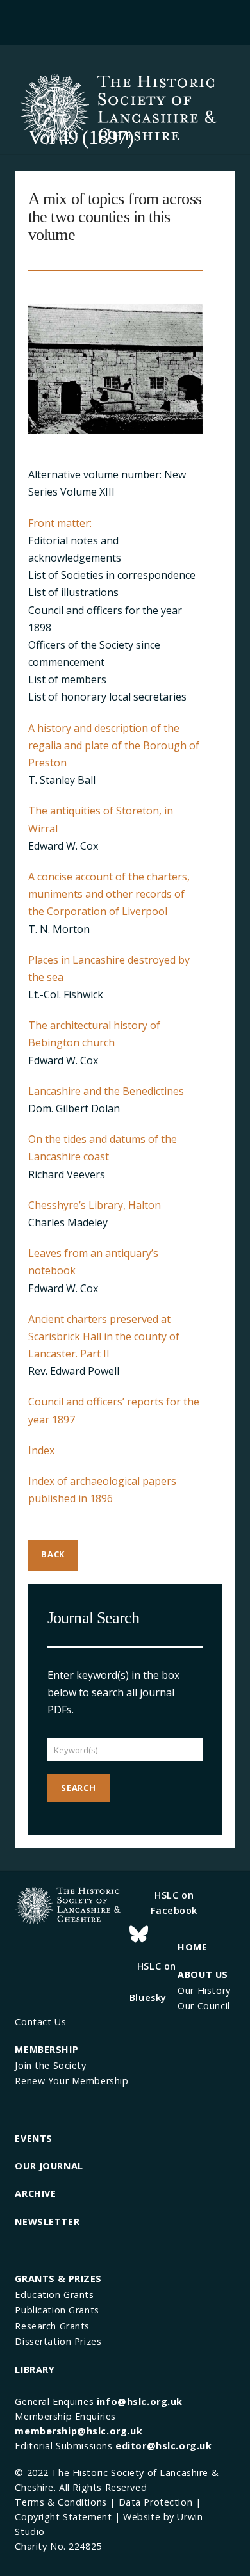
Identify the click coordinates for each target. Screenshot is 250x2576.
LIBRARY (35, 2369)
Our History (204, 1990)
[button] (125, 21)
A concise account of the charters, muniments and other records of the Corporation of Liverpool (109, 894)
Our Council (204, 2006)
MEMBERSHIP (46, 2049)
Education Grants (54, 2295)
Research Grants (52, 2326)
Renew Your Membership (71, 2081)
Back (53, 1554)
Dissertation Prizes (58, 2341)
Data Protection (156, 2502)
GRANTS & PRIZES (58, 2279)
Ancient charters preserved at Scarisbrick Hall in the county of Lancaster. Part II (104, 1336)
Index (41, 1450)
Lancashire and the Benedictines (106, 1091)
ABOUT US (203, 1974)
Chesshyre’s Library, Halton (95, 1205)
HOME (192, 1947)
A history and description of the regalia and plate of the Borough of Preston (114, 745)
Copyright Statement (63, 2517)
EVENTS (33, 2138)
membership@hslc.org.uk (79, 2431)
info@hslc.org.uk (140, 2402)
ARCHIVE (35, 2193)
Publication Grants (57, 2310)
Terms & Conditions (61, 2502)
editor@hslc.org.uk (163, 2446)
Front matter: (60, 523)
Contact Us (40, 2022)
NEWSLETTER (47, 2222)
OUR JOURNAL (49, 2166)
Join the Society (50, 2065)
